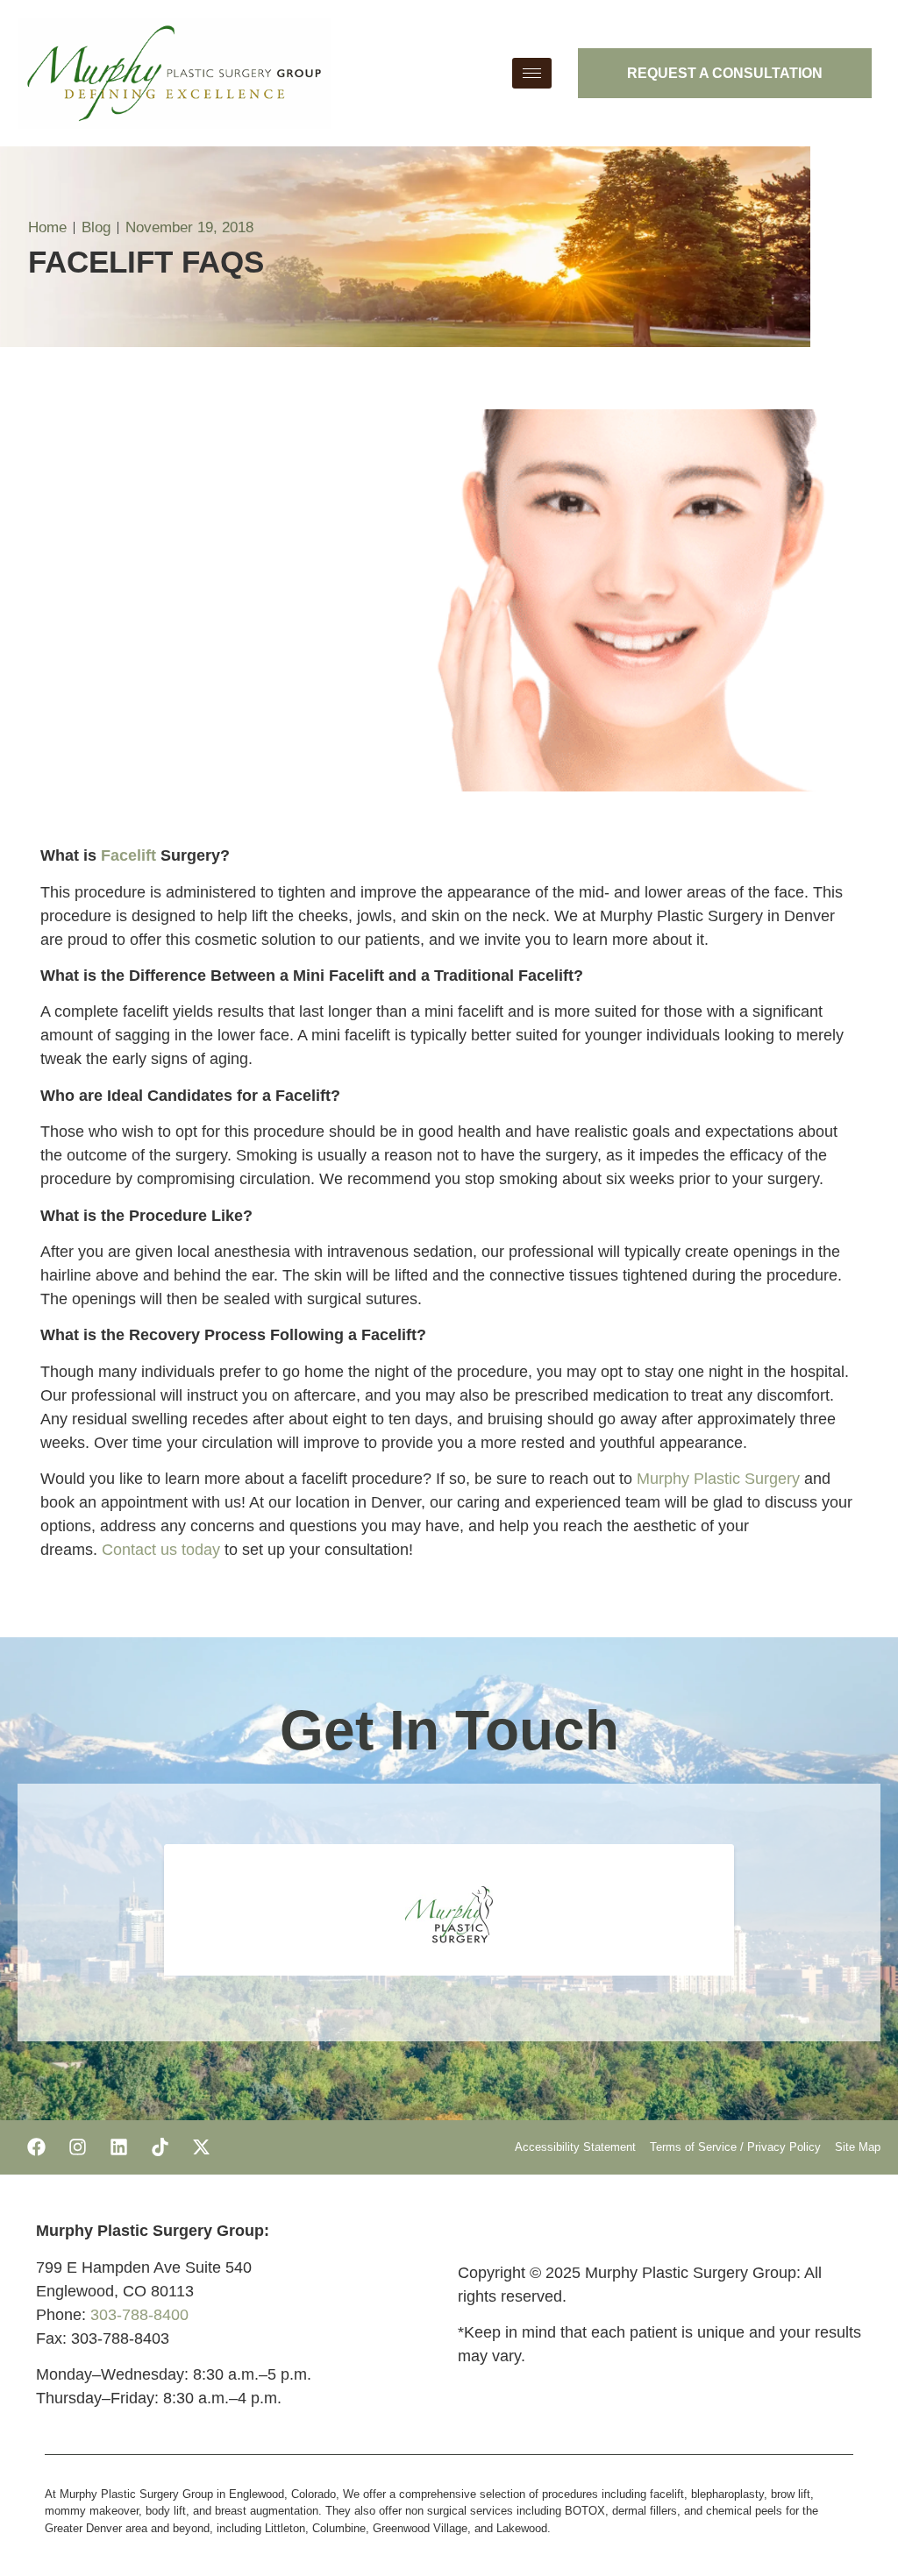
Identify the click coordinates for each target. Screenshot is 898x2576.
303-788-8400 (139, 2315)
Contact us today (161, 1550)
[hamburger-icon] (532, 73)
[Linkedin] (118, 2147)
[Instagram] (77, 2147)
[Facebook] (36, 2147)
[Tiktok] (160, 2147)
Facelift (128, 855)
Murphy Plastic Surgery (718, 1479)
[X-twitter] (201, 2147)
